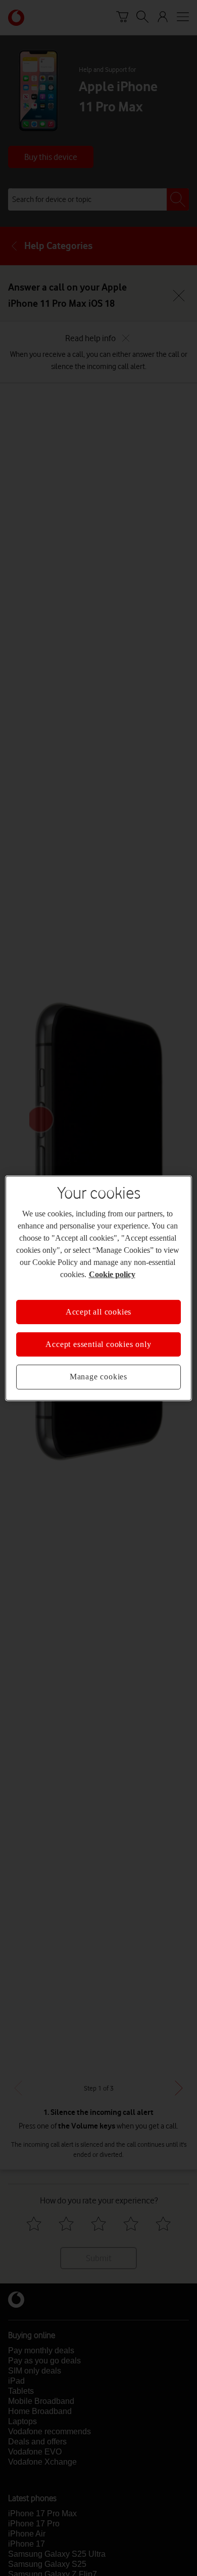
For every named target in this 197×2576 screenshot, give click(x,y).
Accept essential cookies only (98, 1344)
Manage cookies (98, 1377)
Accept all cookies (98, 1311)
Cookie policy (112, 1274)
